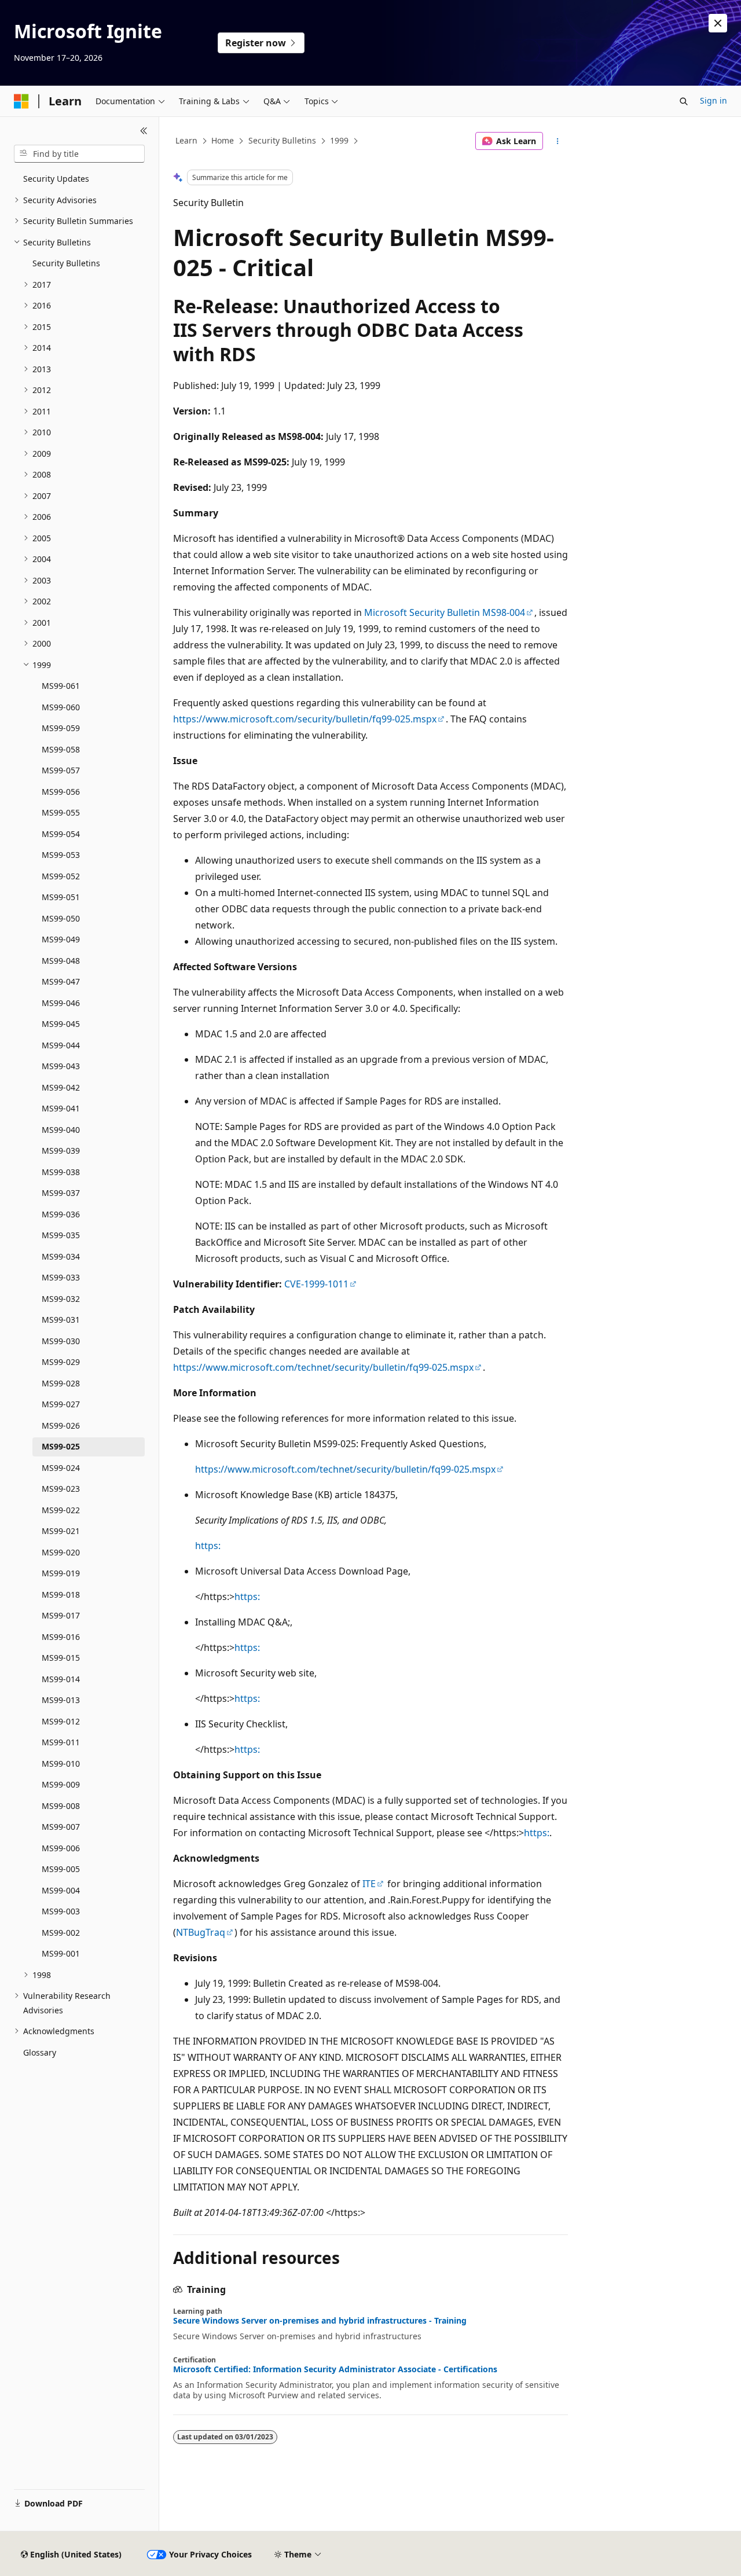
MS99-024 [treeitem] (61, 1468)
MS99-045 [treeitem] (61, 1024)
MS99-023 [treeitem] (61, 1489)
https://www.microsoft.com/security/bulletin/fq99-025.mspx (305, 719)
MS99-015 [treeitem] (61, 1658)
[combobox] (79, 154)
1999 (339, 140)
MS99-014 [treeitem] (61, 1679)
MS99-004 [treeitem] (61, 1890)
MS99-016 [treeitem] (61, 1637)
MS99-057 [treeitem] (61, 770)
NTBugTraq (201, 1932)
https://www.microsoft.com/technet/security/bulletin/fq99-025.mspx (323, 1367)
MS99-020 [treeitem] (61, 1552)
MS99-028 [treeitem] (61, 1383)
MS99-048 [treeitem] (61, 961)
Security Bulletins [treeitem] (66, 263)
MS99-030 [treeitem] (61, 1341)
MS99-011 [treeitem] (61, 1742)
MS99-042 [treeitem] (61, 1087)
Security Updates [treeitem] (56, 179)
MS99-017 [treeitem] (61, 1615)
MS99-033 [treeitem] (61, 1277)
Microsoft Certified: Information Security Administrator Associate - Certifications (335, 2369)
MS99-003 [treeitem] (61, 1911)
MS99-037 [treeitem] (61, 1193)
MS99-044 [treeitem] (61, 1045)
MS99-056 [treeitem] (61, 792)
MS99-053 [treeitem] (61, 855)
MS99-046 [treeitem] (61, 1003)
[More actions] (558, 141)
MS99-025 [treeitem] (61, 1446)
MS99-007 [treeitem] (61, 1827)
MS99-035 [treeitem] (61, 1235)
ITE (369, 1884)
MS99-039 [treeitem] (61, 1151)
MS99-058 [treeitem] (61, 749)
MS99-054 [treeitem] (61, 834)
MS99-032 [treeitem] (61, 1299)
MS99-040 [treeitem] (61, 1130)
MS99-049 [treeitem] (61, 939)
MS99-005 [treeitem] (61, 1869)
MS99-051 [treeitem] (61, 897)
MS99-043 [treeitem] (61, 1066)
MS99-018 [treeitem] (61, 1595)
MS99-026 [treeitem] (61, 1425)
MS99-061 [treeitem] (61, 686)
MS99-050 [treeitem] (61, 918)
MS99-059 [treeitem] (61, 728)
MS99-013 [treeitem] (61, 1700)
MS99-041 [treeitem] (61, 1108)
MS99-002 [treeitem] (61, 1933)
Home (223, 140)
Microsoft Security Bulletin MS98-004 (445, 612)
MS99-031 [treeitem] (61, 1320)
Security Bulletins (282, 140)
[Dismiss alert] (718, 23)
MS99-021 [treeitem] (61, 1531)
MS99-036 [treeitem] (61, 1214)
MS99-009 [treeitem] (61, 1784)
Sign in (714, 100)
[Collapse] (144, 131)
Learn (186, 140)
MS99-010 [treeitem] (61, 1764)
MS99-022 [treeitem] (61, 1510)
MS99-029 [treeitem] (61, 1362)
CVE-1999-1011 (316, 1284)
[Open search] (684, 101)
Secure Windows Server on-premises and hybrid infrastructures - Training (320, 2321)
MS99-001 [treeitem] (61, 1953)
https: (208, 1546)
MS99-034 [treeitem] (61, 1256)
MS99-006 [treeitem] (61, 1848)
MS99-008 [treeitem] (61, 1806)
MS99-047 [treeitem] (61, 981)
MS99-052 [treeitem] (61, 876)
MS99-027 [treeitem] (61, 1404)
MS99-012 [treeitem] (61, 1721)
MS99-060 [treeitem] (61, 707)
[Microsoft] (21, 101)
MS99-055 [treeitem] (61, 812)
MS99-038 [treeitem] (61, 1172)
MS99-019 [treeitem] (61, 1573)
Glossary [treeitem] (40, 2052)
